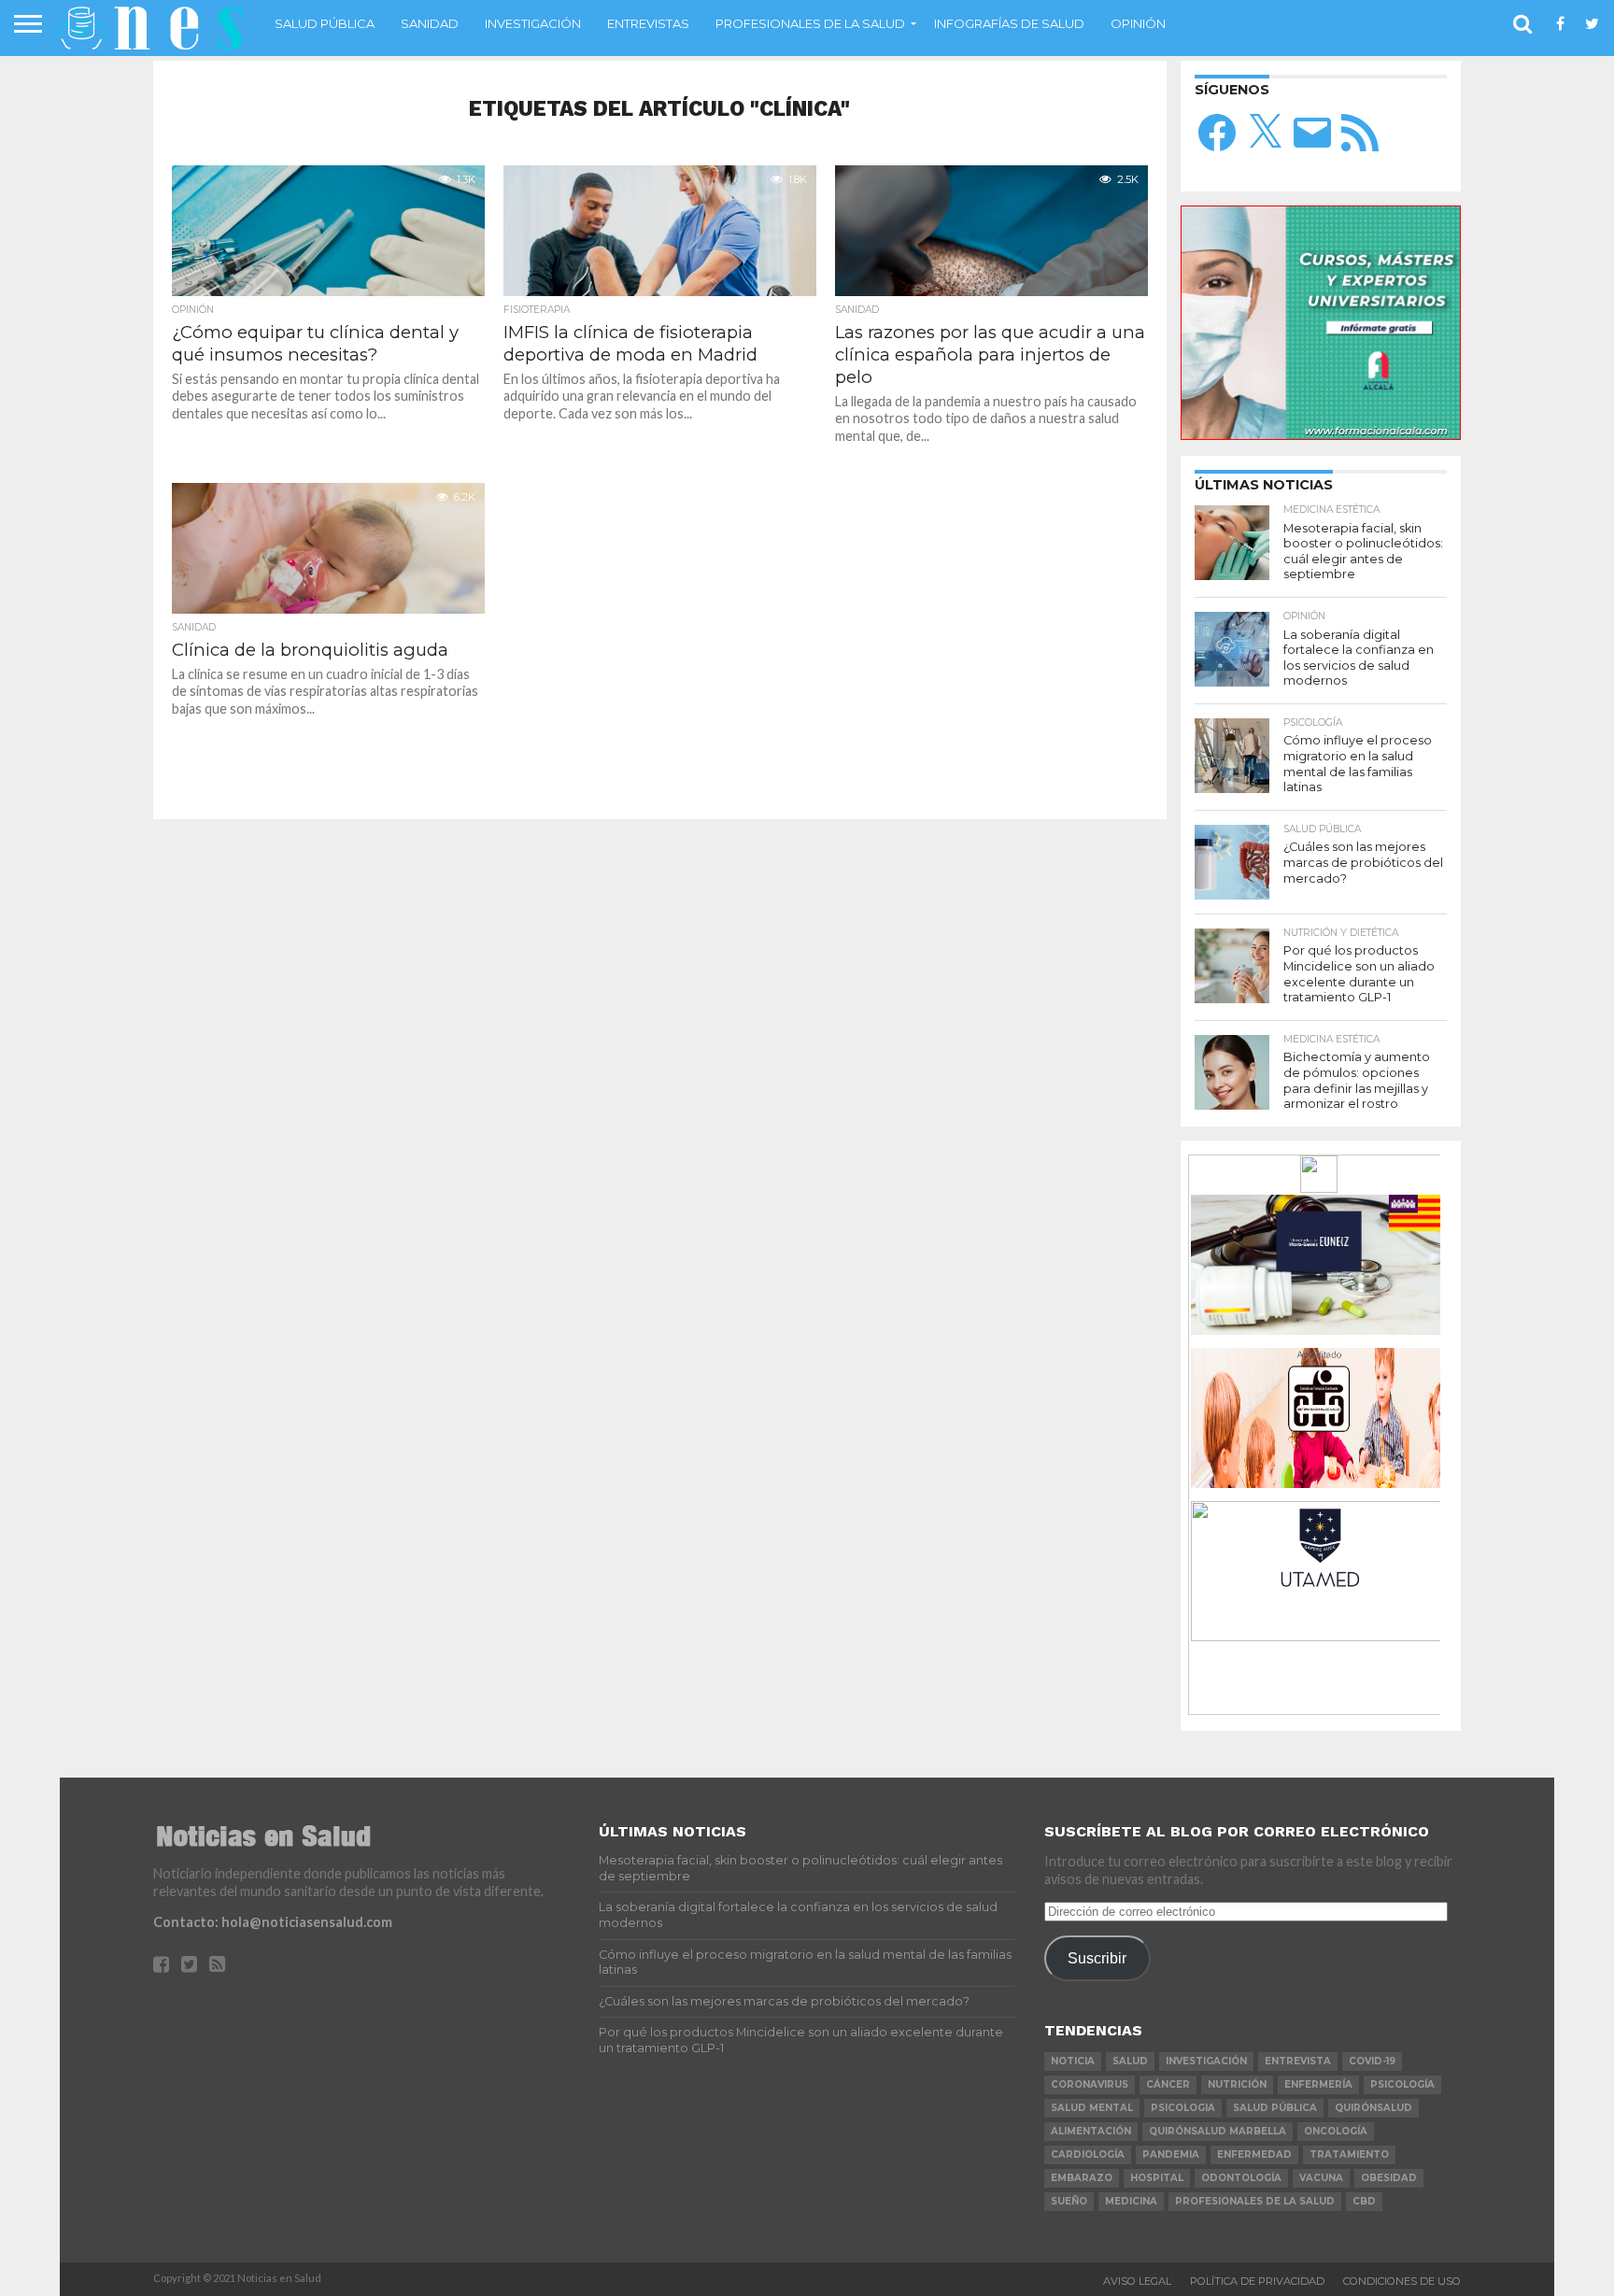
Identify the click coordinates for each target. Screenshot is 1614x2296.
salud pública (1275, 2108)
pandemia (1171, 2154)
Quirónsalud (1373, 2108)
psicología (1402, 2084)
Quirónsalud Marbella (1218, 2131)
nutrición (1237, 2084)
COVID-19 (1372, 2061)
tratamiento (1349, 2154)
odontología (1241, 2178)
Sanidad (430, 23)
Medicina (1131, 2201)
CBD (1364, 2201)
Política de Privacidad (1257, 2281)
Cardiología (1088, 2154)
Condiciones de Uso (1402, 2281)
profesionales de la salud (1255, 2201)
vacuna (1321, 2178)
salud (1130, 2061)
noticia (1073, 2061)
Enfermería (1318, 2084)
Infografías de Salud (1009, 23)
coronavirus (1090, 2084)
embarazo (1082, 2178)
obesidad (1389, 2178)
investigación (1206, 2061)
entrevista (1298, 2061)
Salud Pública (325, 23)
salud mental (1092, 2108)
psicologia (1183, 2108)
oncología (1336, 2131)
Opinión (1138, 23)
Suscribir (1097, 1958)
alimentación (1091, 2131)
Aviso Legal (1137, 2281)
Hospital (1157, 2178)
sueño (1069, 2201)
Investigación (533, 23)
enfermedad (1254, 2154)
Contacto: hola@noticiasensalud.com (273, 1922)
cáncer (1168, 2084)
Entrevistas (648, 23)
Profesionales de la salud (810, 23)
